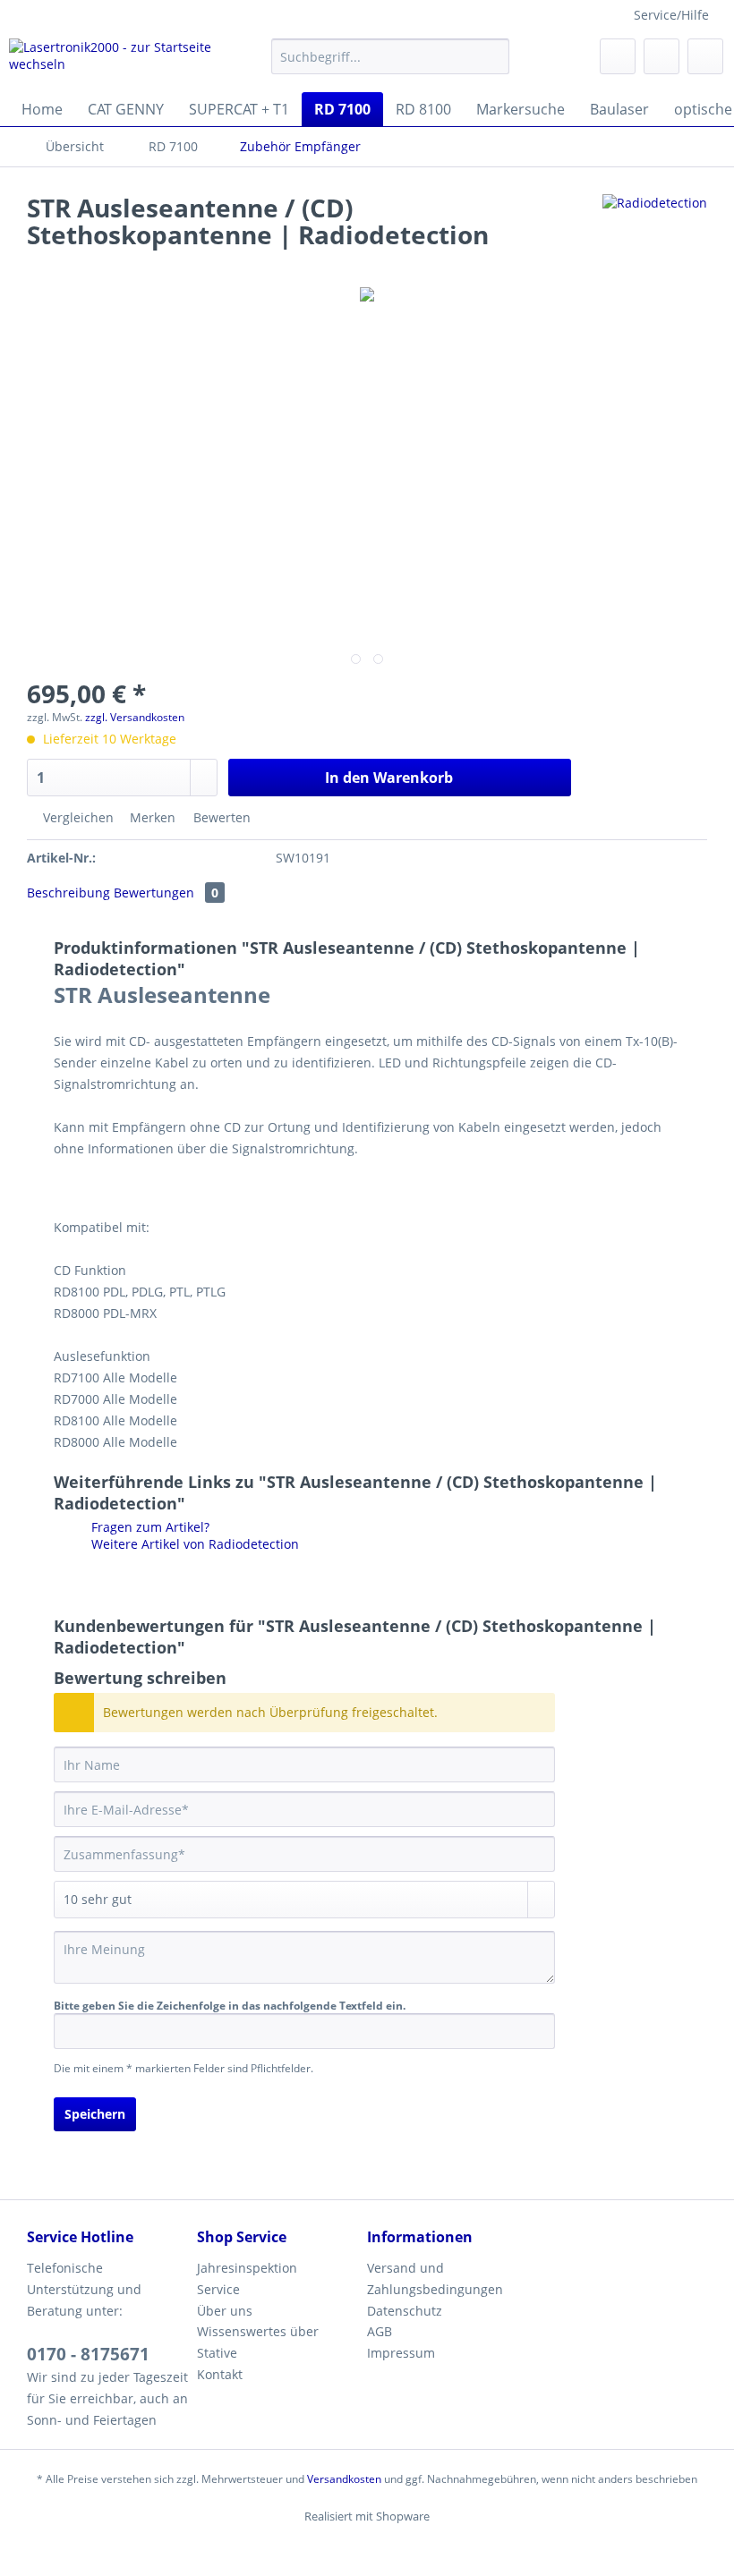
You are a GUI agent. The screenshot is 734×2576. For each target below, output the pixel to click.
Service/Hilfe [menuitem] (671, 15)
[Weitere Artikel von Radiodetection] (655, 225)
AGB (380, 2331)
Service (218, 2289)
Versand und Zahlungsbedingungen (435, 2278)
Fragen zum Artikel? (149, 1527)
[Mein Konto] (661, 56)
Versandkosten (344, 2479)
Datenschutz (405, 2311)
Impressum (401, 2353)
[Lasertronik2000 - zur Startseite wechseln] (111, 61)
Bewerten (220, 817)
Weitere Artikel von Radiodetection (193, 1544)
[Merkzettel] (618, 56)
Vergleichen (77, 817)
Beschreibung (68, 893)
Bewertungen (166, 893)
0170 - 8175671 (88, 2354)
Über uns (225, 2311)
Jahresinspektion (247, 2268)
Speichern (95, 2114)
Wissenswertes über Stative (258, 2342)
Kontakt (220, 2374)
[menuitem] (391, 65)
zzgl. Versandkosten (135, 717)
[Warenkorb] (705, 56)
